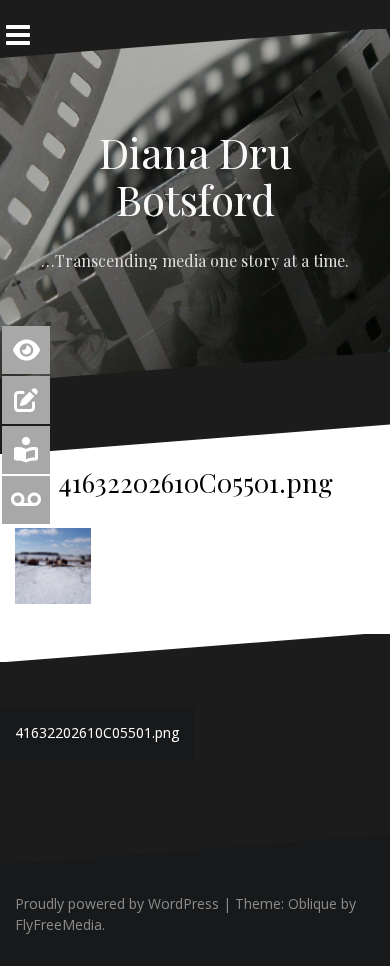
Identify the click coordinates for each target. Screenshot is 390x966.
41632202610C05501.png (97, 732)
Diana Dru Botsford (195, 175)
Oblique (312, 903)
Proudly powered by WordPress (117, 903)
